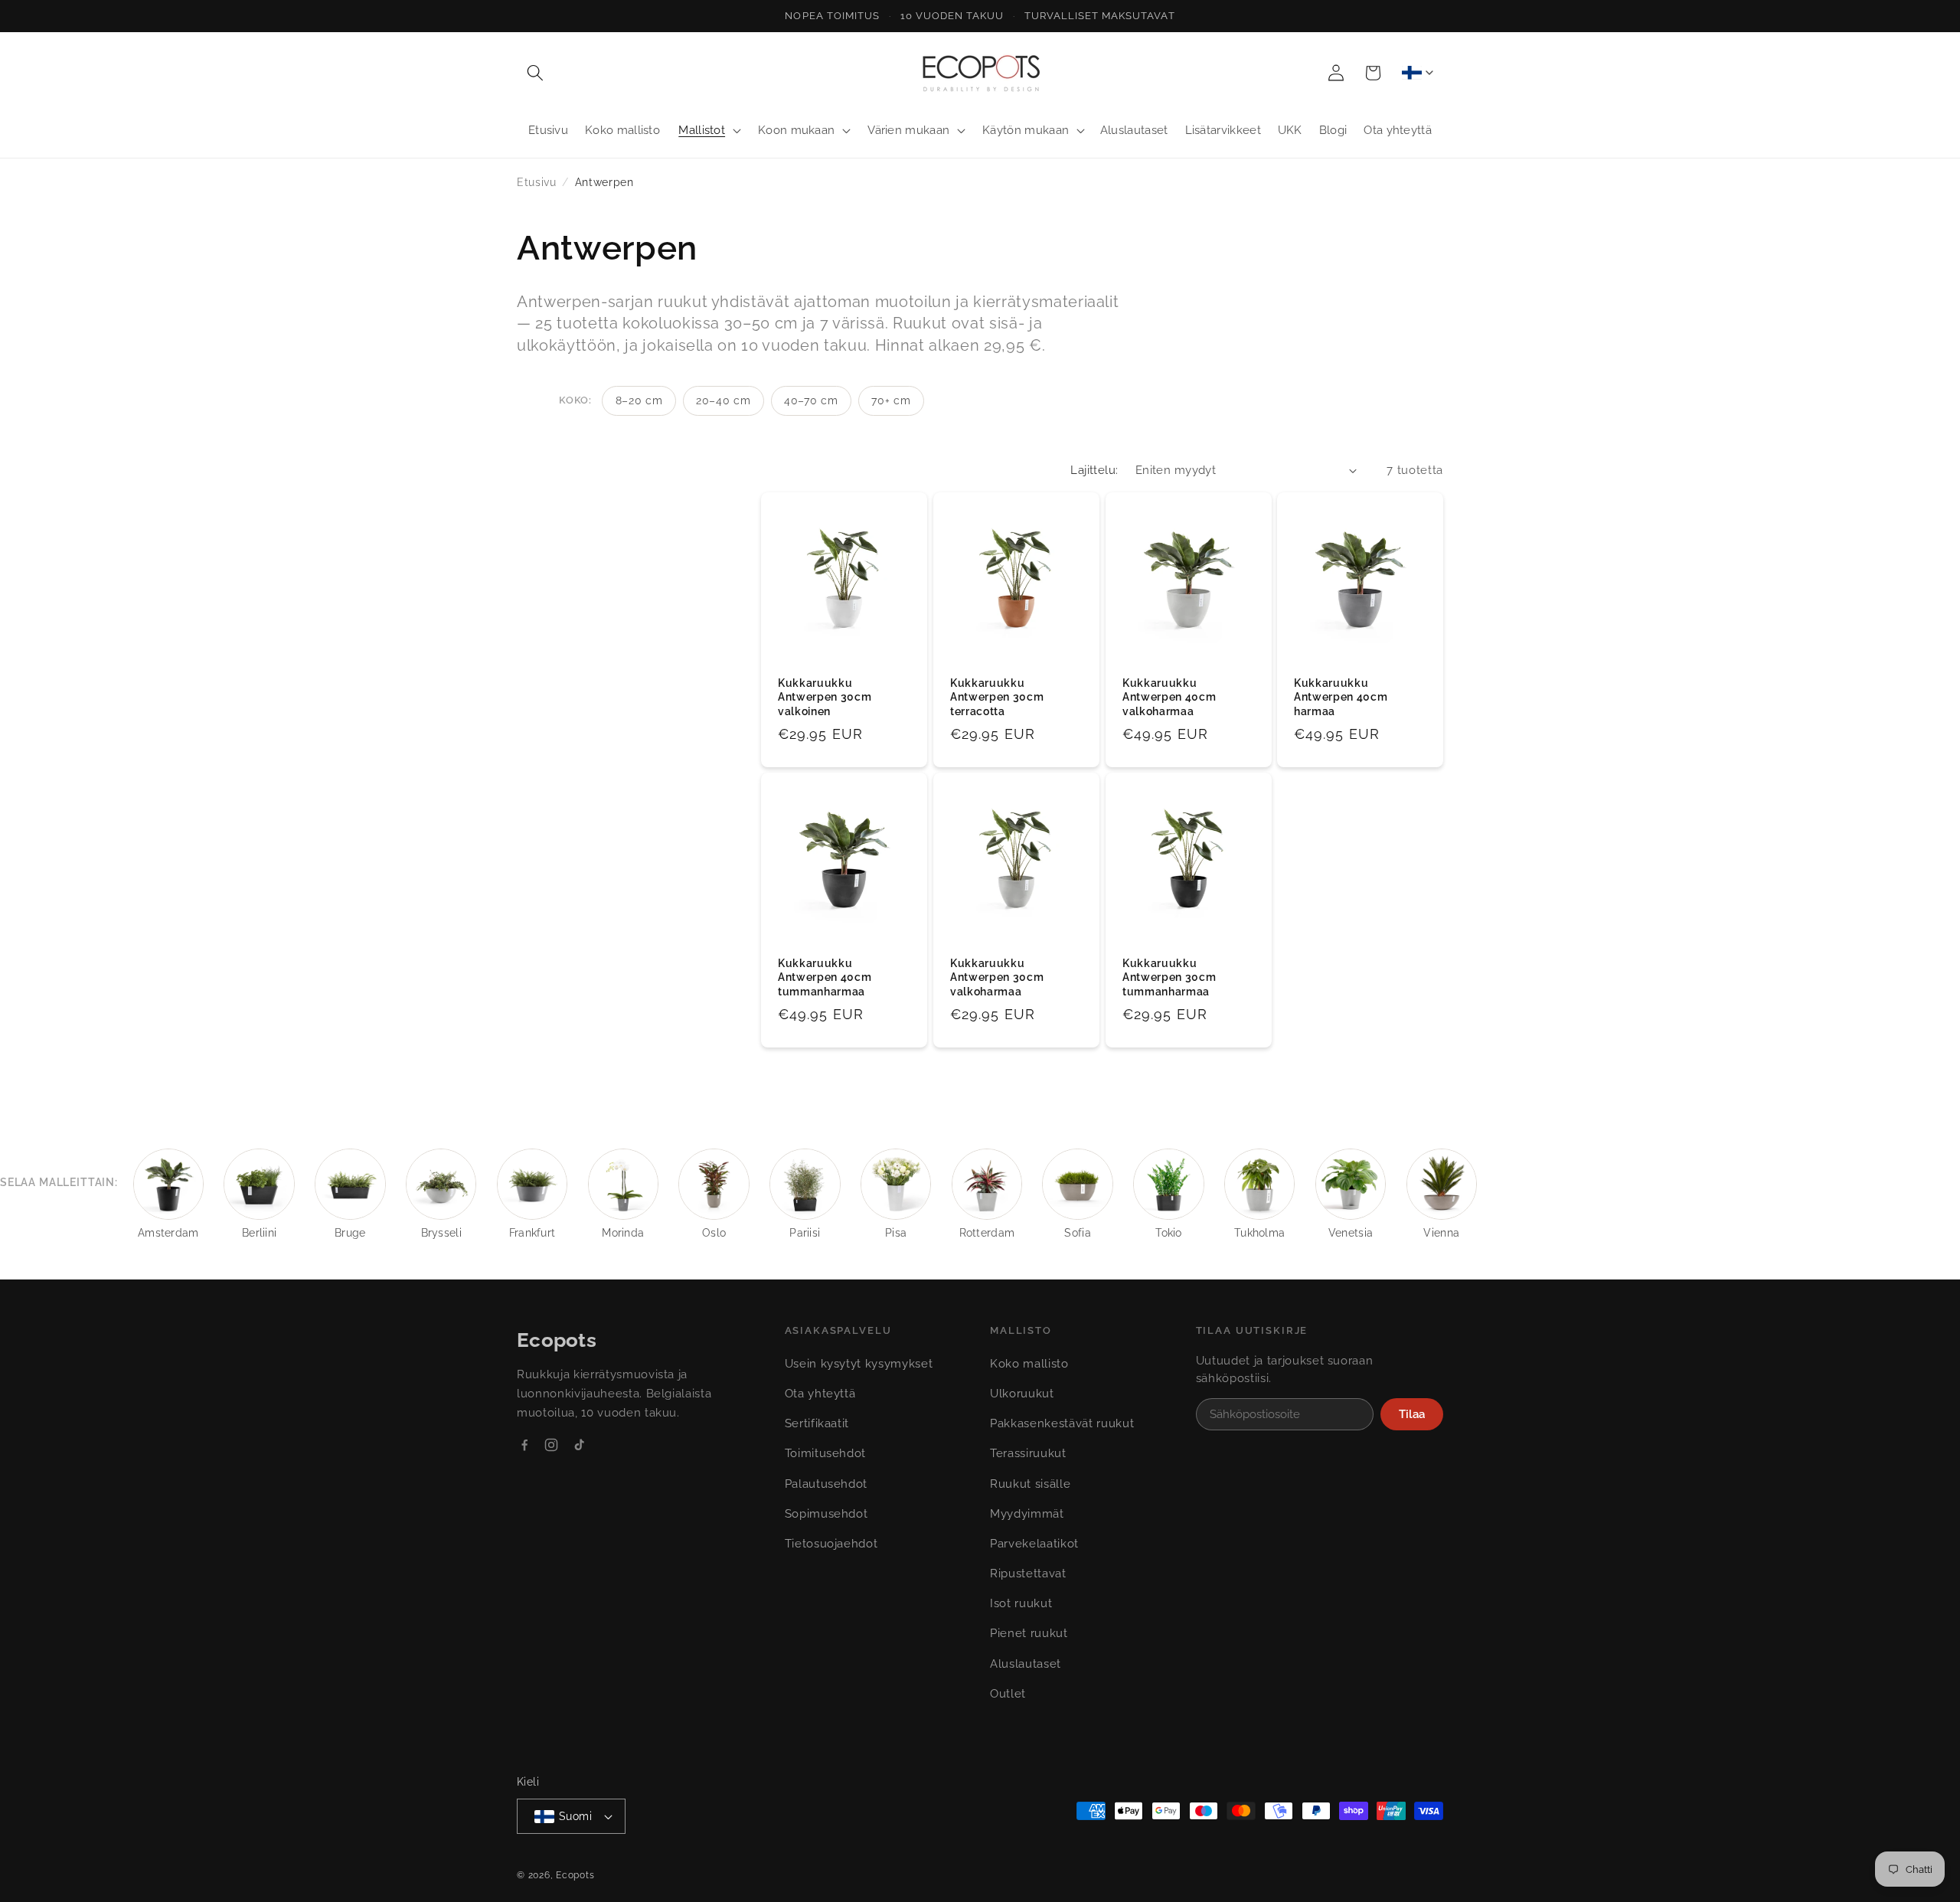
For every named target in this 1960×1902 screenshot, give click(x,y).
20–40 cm (723, 400)
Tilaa (1412, 1414)
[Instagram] (551, 1445)
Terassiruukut (1028, 1453)
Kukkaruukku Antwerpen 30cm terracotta (997, 697)
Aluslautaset (1026, 1664)
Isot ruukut (1021, 1603)
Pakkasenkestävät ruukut (1062, 1423)
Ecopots (575, 1875)
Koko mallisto (1029, 1364)
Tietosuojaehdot (831, 1544)
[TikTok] (579, 1445)
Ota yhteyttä (820, 1394)
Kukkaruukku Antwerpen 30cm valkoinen (825, 697)
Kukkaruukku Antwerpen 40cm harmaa (1341, 697)
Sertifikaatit (817, 1423)
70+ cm (891, 400)
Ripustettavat (1028, 1574)
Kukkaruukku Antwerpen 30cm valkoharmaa (997, 977)
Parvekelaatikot (1034, 1544)
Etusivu (537, 182)
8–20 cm (639, 400)
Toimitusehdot (826, 1453)
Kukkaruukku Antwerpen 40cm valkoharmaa (1169, 697)
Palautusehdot (826, 1484)
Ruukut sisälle (1030, 1484)
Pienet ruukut (1029, 1633)
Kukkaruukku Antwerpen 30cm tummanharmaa (1169, 977)
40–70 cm (811, 400)
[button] (535, 73)
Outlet (1008, 1694)
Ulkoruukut (1022, 1394)
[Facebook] (524, 1445)
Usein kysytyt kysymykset (859, 1364)
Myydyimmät (1027, 1514)
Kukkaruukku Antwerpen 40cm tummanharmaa (825, 977)
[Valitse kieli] (1417, 73)
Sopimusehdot (826, 1514)
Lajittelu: (1094, 470)
